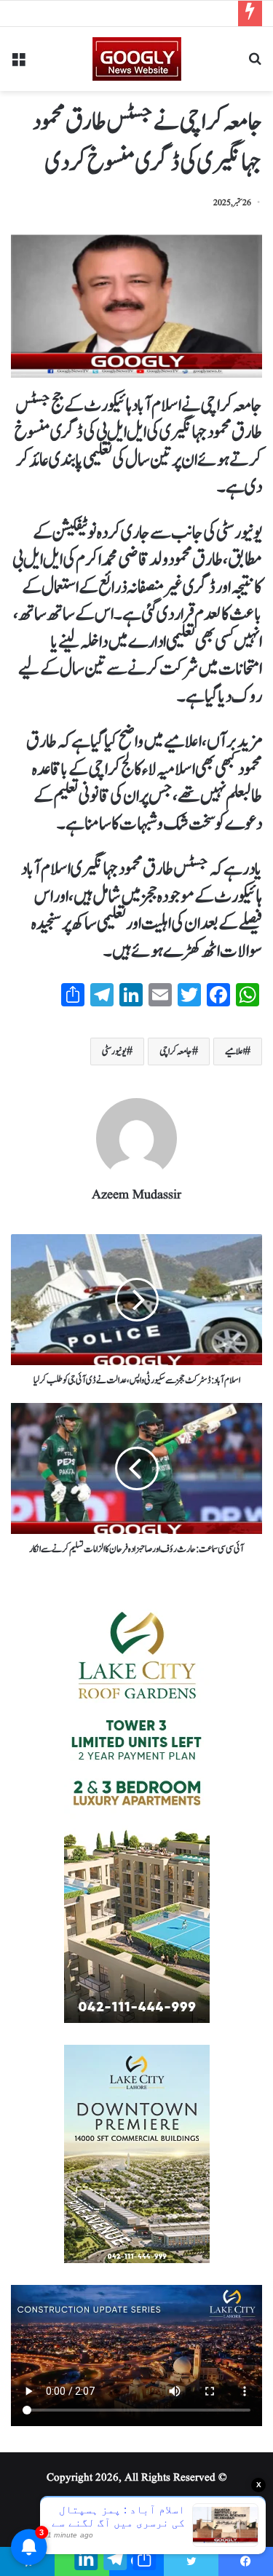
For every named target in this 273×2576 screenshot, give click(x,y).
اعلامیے (235, 1052)
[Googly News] (137, 59)
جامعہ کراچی (176, 1052)
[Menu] (18, 64)
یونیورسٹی (114, 1052)
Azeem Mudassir (136, 1195)
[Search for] (255, 64)
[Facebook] (246, 2561)
